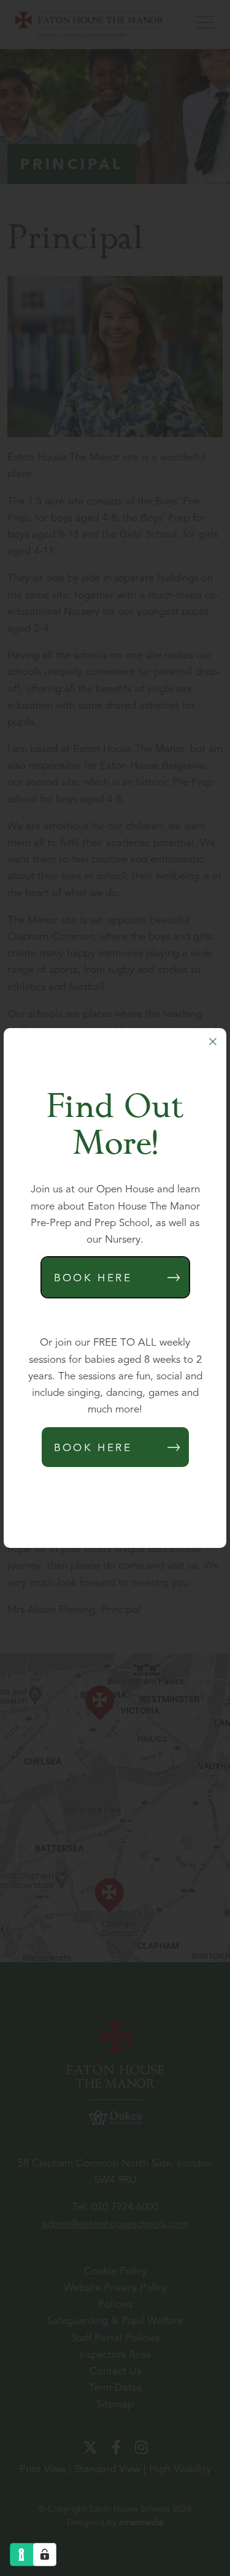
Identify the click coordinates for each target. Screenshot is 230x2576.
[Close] (213, 1042)
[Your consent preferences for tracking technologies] (45, 2555)
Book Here (93, 1278)
